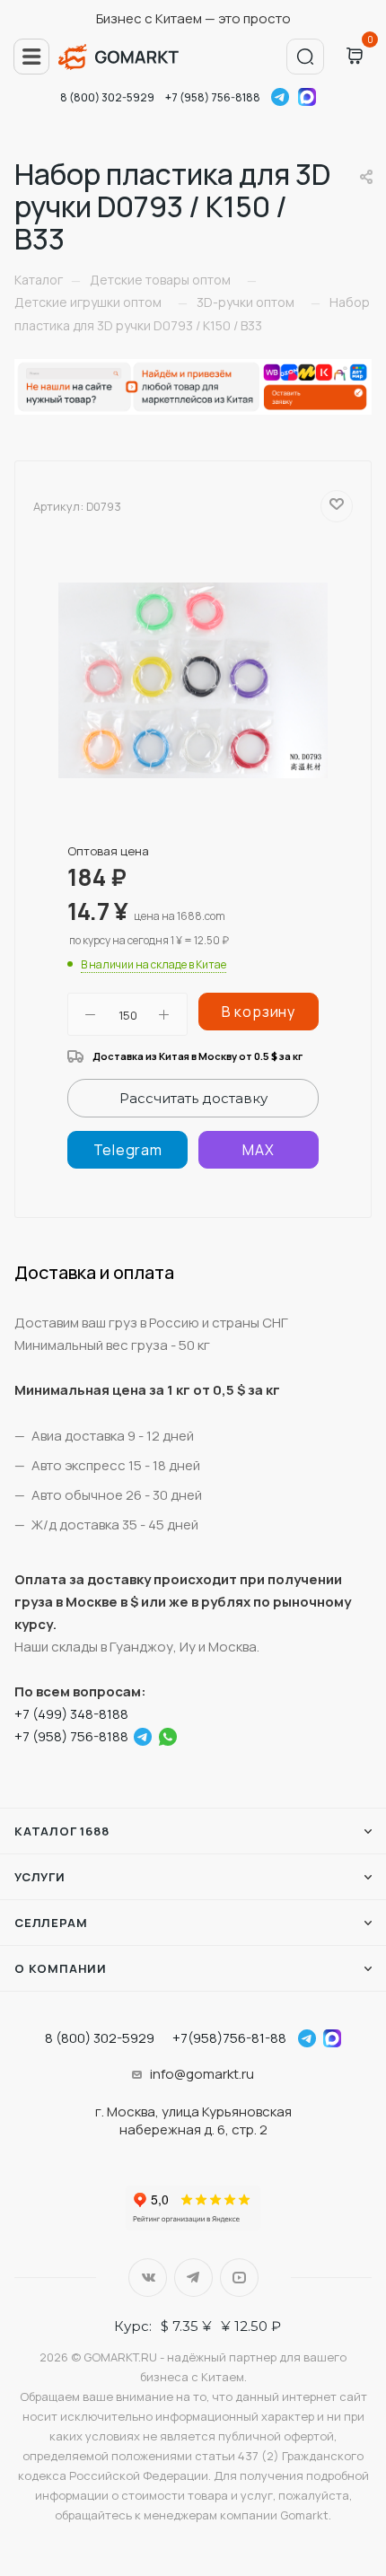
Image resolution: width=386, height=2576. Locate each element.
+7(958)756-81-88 (229, 2038)
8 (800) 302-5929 (107, 97)
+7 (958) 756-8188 (213, 97)
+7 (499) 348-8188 (71, 1714)
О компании (61, 1968)
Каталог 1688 (62, 1831)
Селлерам (51, 1923)
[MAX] (259, 1150)
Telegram (280, 97)
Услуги (40, 1877)
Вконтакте (148, 2278)
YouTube (239, 2278)
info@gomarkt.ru (202, 2074)
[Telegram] (127, 1150)
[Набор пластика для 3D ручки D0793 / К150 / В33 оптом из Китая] (193, 679)
